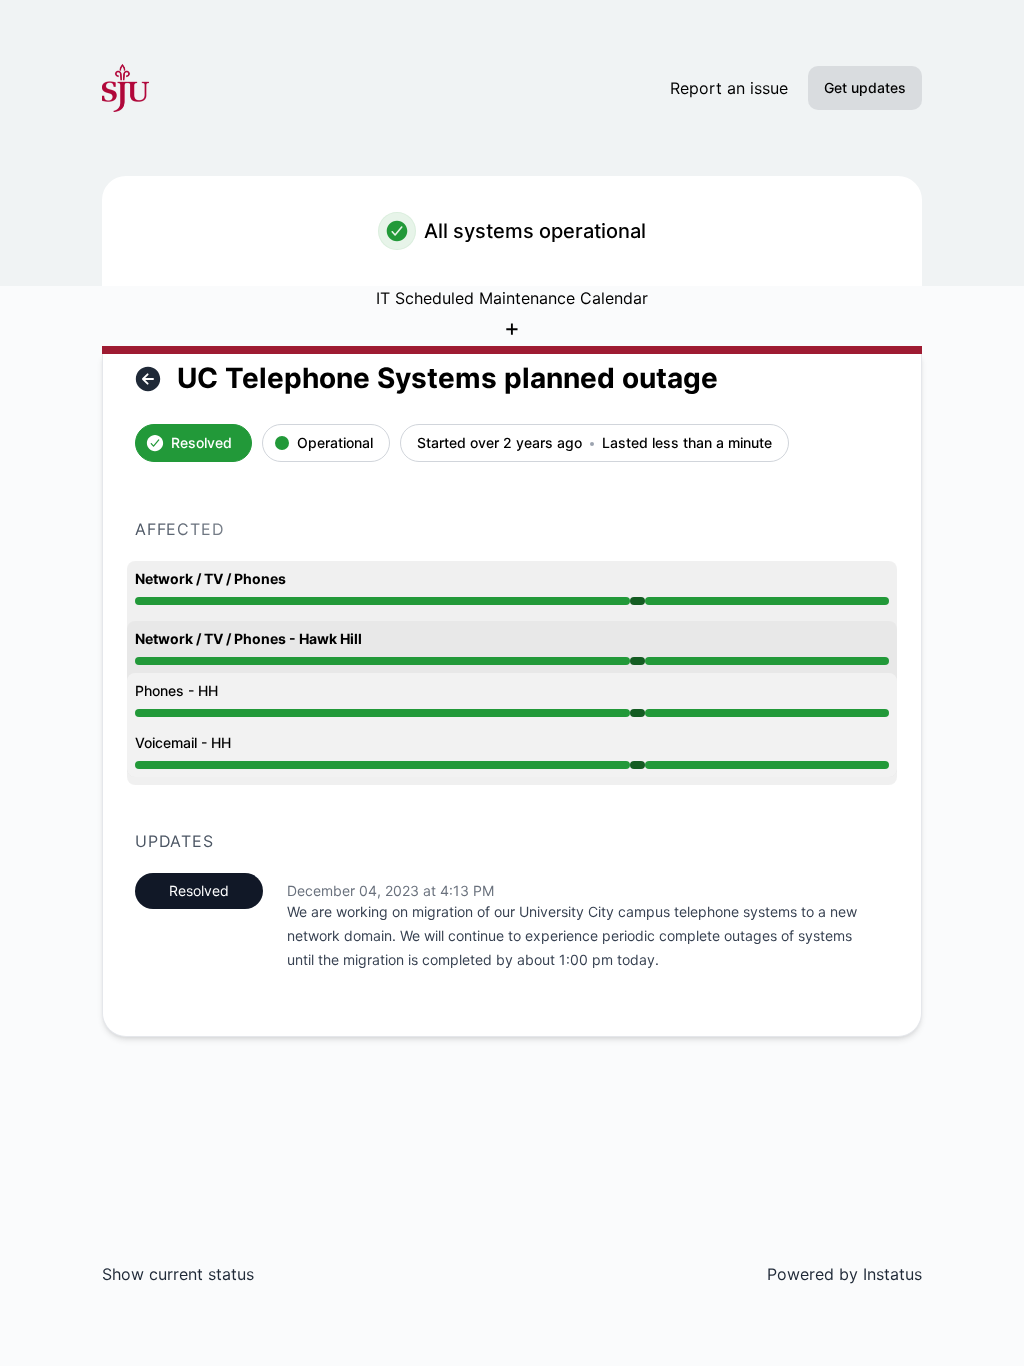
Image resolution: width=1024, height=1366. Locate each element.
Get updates (865, 87)
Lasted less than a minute (687, 443)
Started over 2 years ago (499, 443)
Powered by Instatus (844, 1274)
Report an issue (729, 88)
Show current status (178, 1274)
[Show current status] (148, 379)
